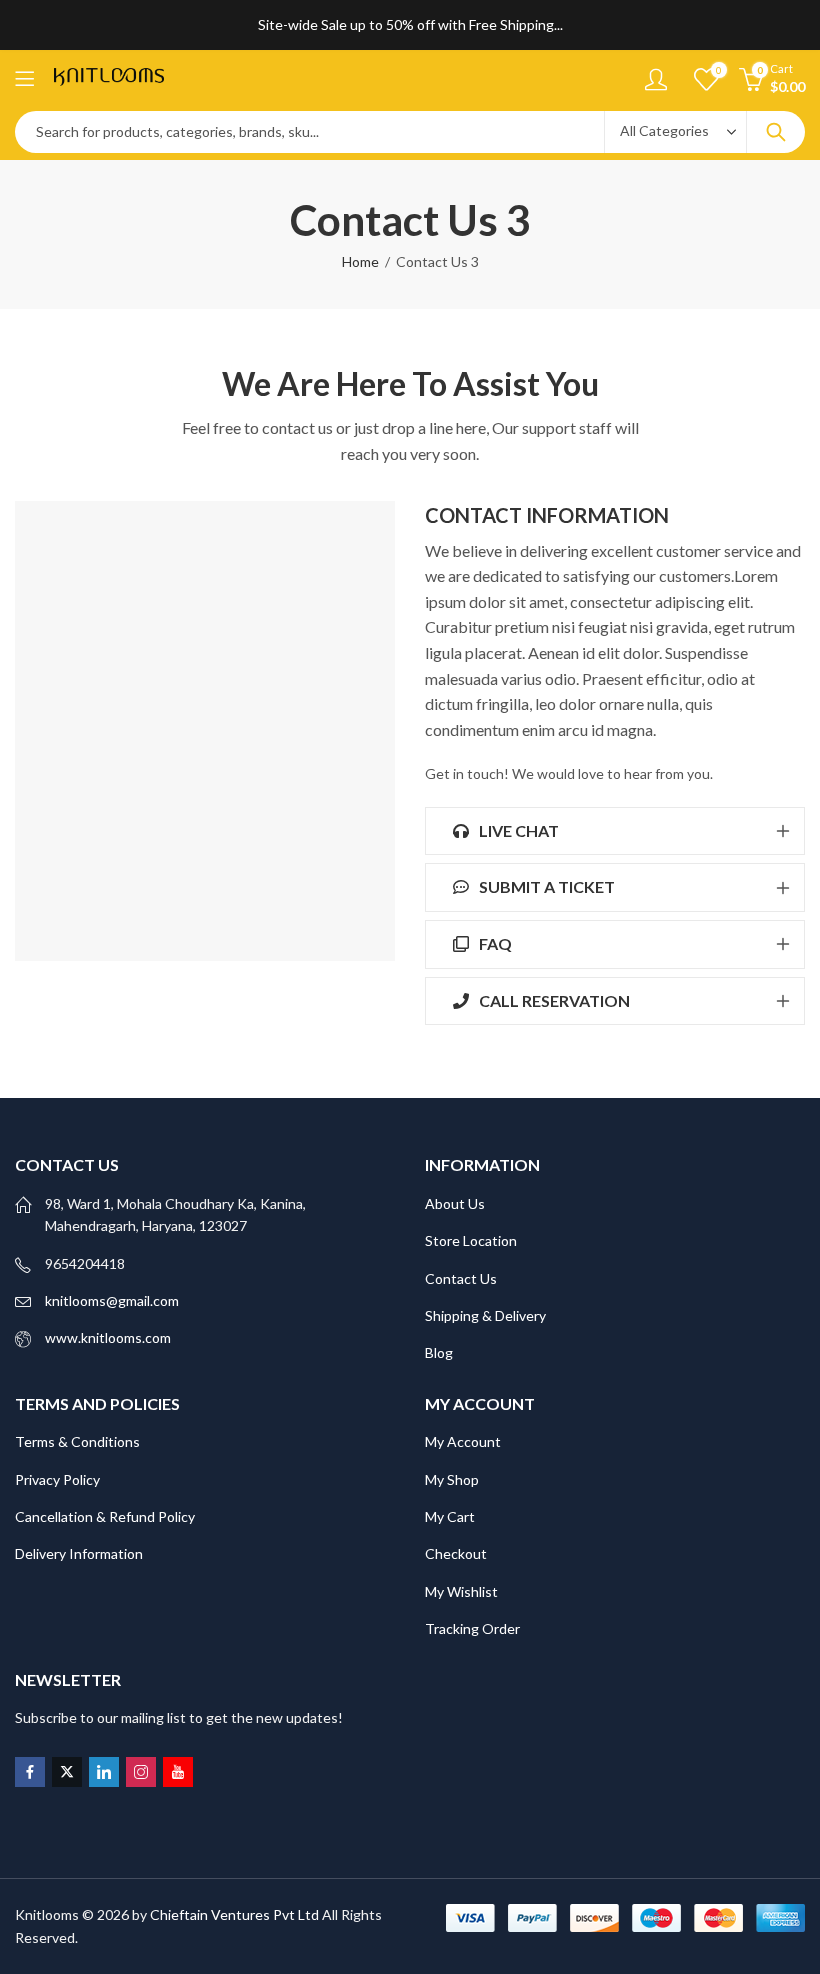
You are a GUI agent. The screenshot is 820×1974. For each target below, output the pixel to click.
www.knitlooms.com (108, 1337)
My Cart (450, 1516)
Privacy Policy (57, 1479)
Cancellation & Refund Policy (105, 1516)
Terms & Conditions (77, 1441)
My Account (463, 1441)
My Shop (452, 1479)
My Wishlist (461, 1591)
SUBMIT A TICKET (545, 886)
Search (776, 132)
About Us (455, 1203)
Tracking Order (472, 1628)
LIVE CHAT (517, 830)
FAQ (494, 943)
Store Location (471, 1240)
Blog (439, 1352)
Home (360, 261)
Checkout (456, 1553)
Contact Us (461, 1278)
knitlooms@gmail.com (112, 1300)
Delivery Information (79, 1553)
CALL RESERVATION (553, 1000)
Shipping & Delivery (485, 1315)
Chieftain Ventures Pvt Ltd (234, 1914)
